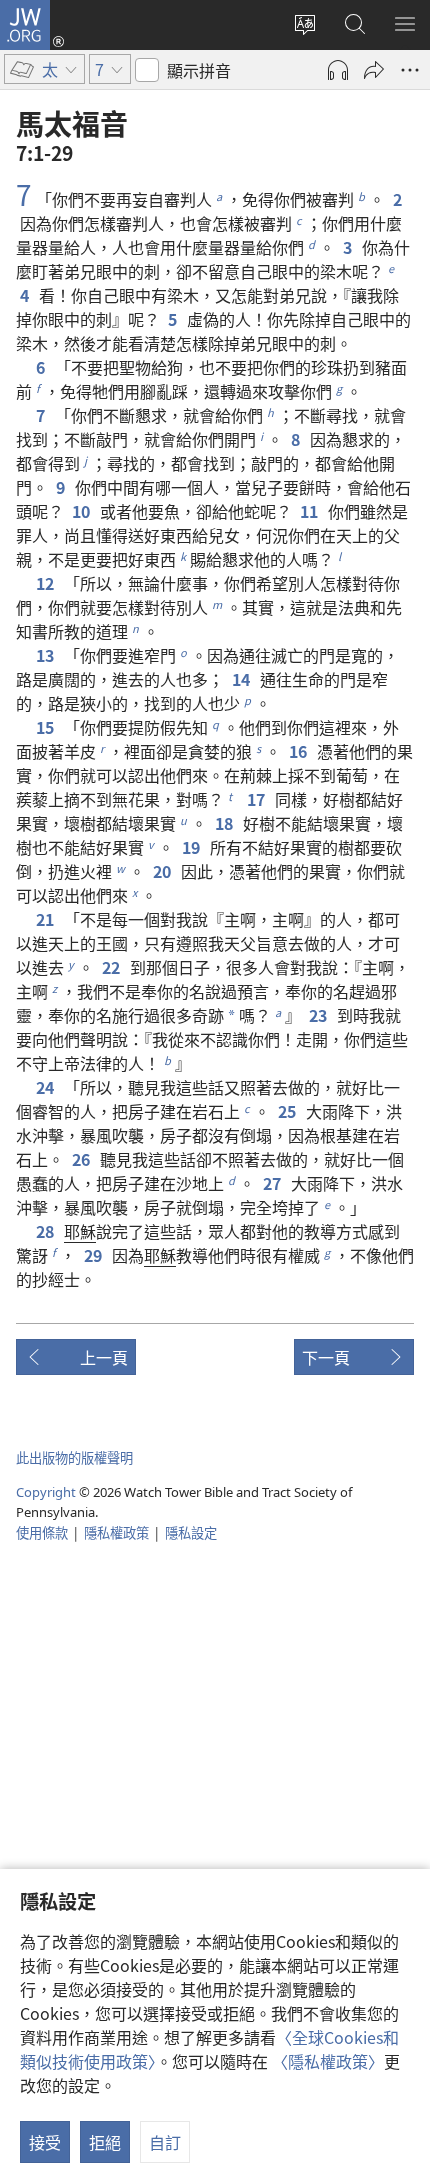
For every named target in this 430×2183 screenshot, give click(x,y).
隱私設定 (191, 1532)
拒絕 (105, 2142)
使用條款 (42, 1532)
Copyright (46, 1492)
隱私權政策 (116, 1532)
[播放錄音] (338, 70)
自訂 (165, 2142)
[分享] (374, 70)
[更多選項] (410, 70)
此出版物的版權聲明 (74, 1457)
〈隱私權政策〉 (328, 2061)
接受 (45, 2142)
